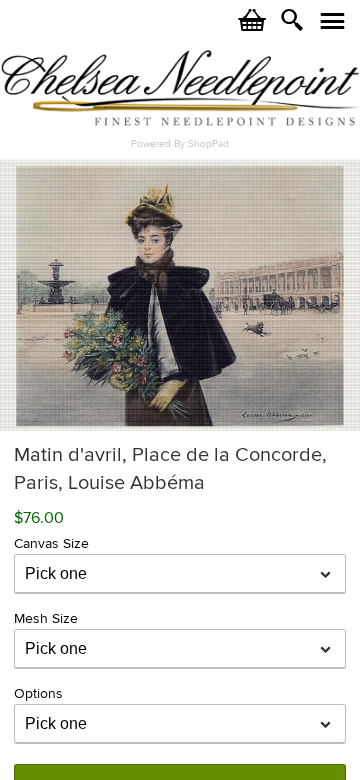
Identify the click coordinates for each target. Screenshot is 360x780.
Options (38, 693)
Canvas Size (51, 543)
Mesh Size (46, 618)
